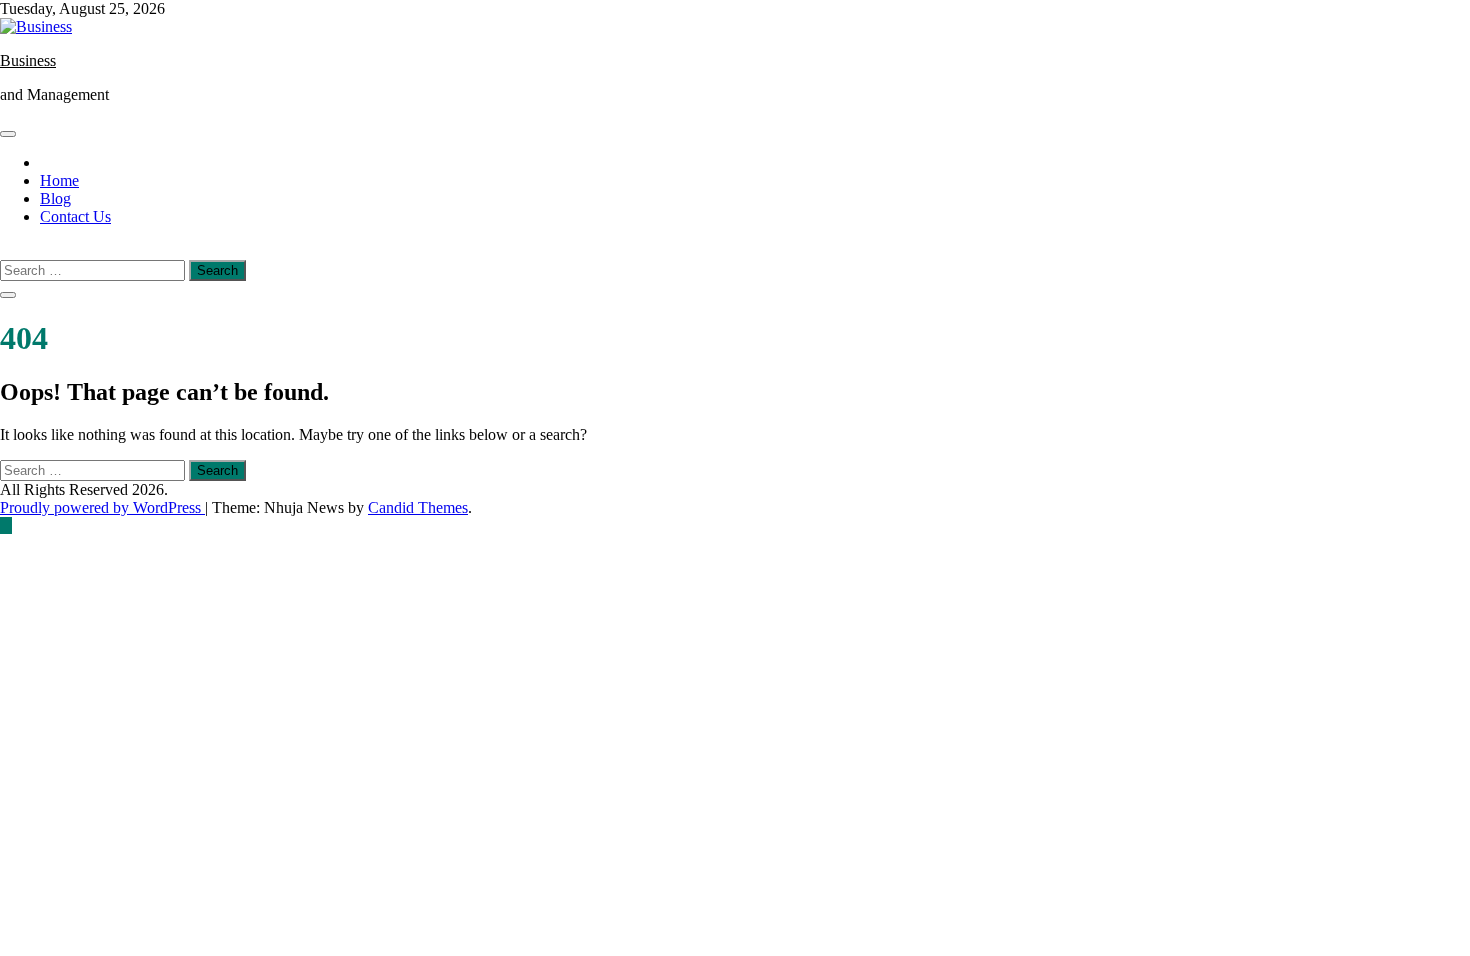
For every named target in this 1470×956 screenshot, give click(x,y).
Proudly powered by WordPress (102, 507)
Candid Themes (418, 507)
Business (28, 60)
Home (59, 180)
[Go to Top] (6, 525)
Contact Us (75, 216)
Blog (55, 198)
